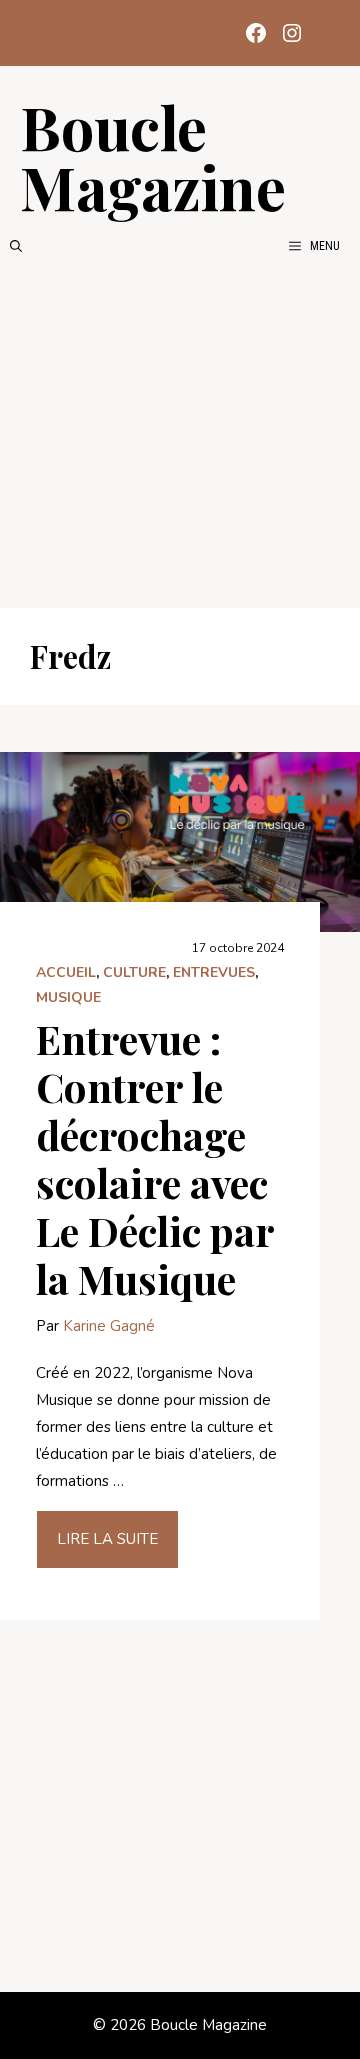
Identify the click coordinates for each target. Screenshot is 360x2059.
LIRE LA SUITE (107, 1539)
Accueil (66, 972)
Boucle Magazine (153, 156)
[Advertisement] (180, 432)
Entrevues (214, 972)
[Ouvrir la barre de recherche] (16, 246)
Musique (68, 997)
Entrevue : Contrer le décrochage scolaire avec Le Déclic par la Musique (155, 1158)
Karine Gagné (109, 1326)
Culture (134, 972)
